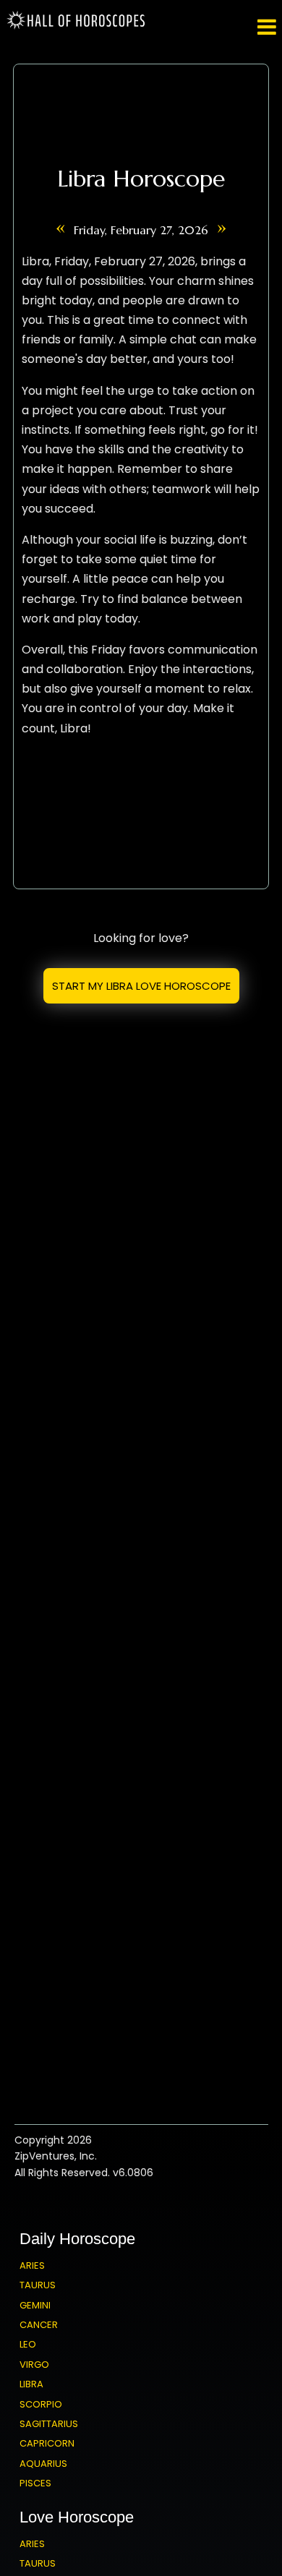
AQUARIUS (43, 2464)
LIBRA (31, 2384)
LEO (28, 2344)
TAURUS (38, 2285)
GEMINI (35, 2305)
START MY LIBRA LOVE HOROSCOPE (141, 986)
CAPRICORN (47, 2443)
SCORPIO (41, 2404)
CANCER (39, 2325)
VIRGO (34, 2365)
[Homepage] (78, 26)
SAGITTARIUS (49, 2424)
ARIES (32, 2265)
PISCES (35, 2483)
